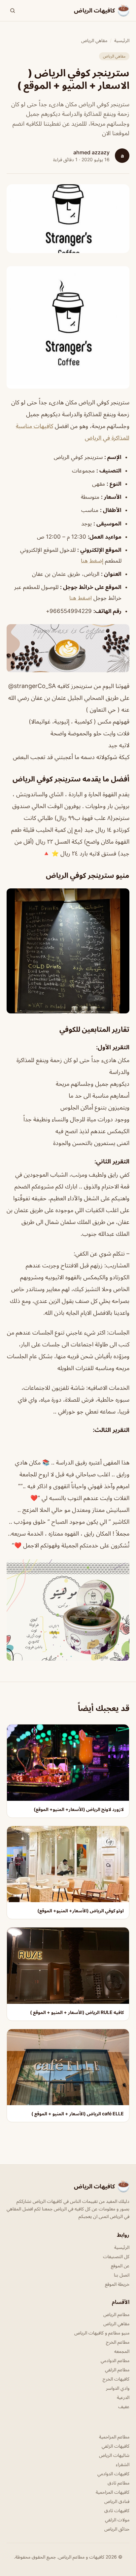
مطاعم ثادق (119, 2483)
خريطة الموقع (117, 2284)
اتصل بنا (122, 2275)
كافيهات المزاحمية (113, 2492)
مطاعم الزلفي (117, 2370)
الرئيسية (122, 40)
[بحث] (13, 11)
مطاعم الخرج (118, 2342)
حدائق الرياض (117, 2529)
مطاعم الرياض (116, 2314)
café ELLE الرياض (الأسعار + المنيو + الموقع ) (78, 2114)
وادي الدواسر (118, 2388)
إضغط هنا (92, 561)
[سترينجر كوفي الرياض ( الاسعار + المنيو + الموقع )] (68, 327)
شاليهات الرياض (114, 2455)
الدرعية (123, 2397)
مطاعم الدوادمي (115, 2360)
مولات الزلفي (117, 2520)
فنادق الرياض (117, 2501)
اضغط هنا (81, 598)
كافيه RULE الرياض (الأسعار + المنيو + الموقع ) (77, 2012)
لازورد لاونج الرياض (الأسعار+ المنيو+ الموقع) (79, 1809)
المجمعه (122, 2351)
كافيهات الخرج (116, 2379)
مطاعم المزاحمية (114, 2437)
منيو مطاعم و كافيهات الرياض (102, 2333)
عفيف (124, 2406)
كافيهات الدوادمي (113, 2474)
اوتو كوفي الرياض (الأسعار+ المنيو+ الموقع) (81, 1911)
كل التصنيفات (116, 2256)
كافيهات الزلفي (116, 2446)
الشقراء (123, 2464)
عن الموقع (120, 2266)
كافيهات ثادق (117, 2510)
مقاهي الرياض (94, 40)
